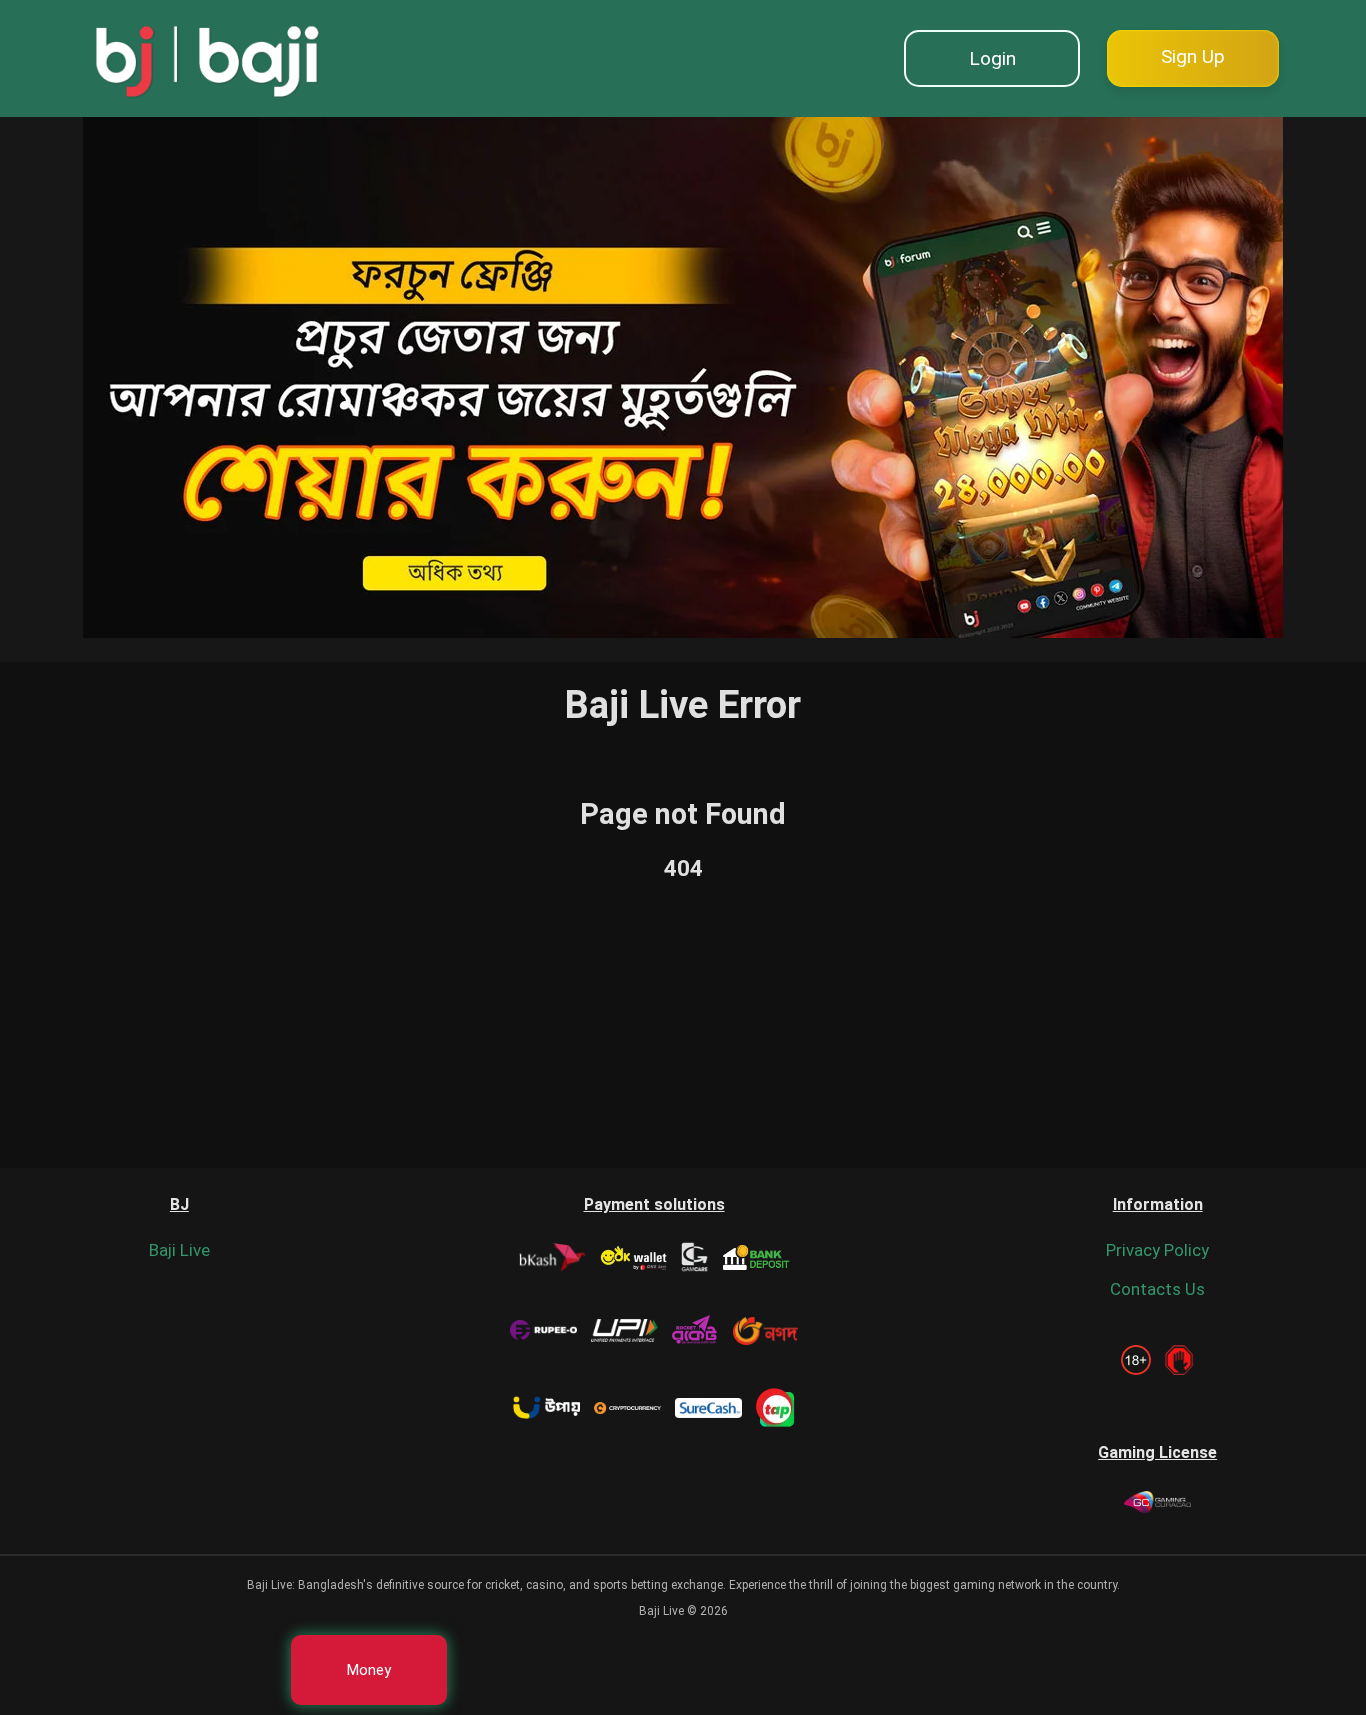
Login (992, 58)
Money (369, 1670)
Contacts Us (1157, 1289)
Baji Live (179, 1250)
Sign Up (1193, 56)
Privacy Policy (1157, 1250)
